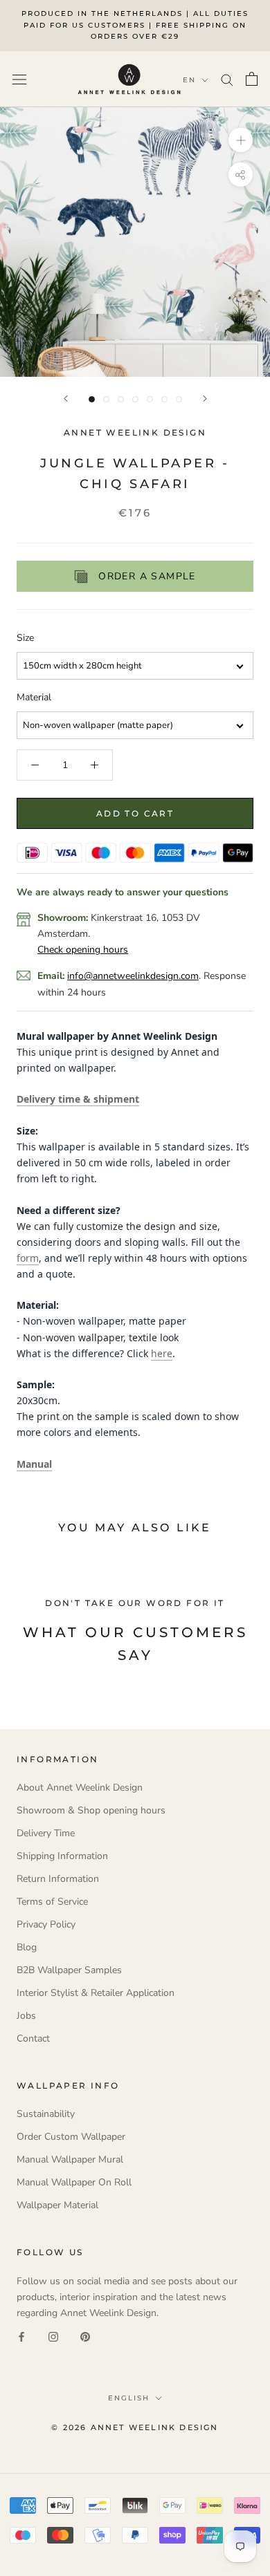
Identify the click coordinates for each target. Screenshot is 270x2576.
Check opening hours (83, 950)
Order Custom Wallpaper (71, 2137)
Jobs (26, 2016)
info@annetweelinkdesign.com (133, 976)
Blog (27, 1947)
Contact (33, 2038)
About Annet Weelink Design (80, 1788)
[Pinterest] (85, 2336)
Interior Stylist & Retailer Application (96, 1993)
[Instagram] (53, 2336)
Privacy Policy (46, 1924)
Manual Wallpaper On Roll (74, 2182)
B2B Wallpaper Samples (69, 1970)
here (162, 1353)
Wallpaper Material (57, 2205)
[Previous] (66, 399)
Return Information (58, 1879)
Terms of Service (52, 1902)
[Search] (227, 79)
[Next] (205, 399)
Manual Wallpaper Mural (70, 2159)
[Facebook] (21, 2336)
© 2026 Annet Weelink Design (135, 2427)
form (28, 1258)
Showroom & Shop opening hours (91, 1810)
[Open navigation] (19, 79)
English (129, 2398)
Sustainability (46, 2114)
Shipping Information (62, 1856)
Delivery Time (46, 1833)
